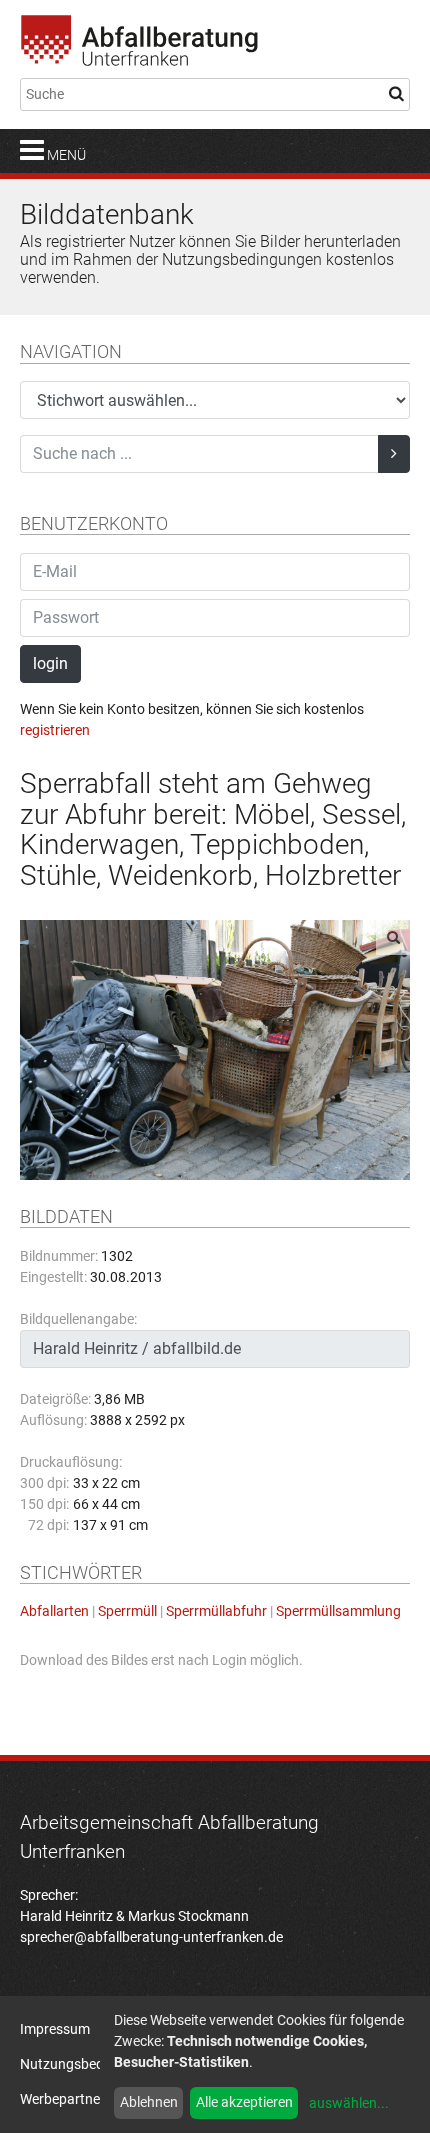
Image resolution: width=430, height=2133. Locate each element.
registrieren (55, 730)
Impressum (55, 2029)
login (50, 663)
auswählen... (349, 2103)
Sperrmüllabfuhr (216, 1611)
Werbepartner (62, 2099)
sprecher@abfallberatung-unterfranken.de (151, 1937)
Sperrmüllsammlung (338, 1611)
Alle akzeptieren (244, 2102)
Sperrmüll (127, 1611)
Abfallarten (54, 1611)
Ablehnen (149, 2102)
